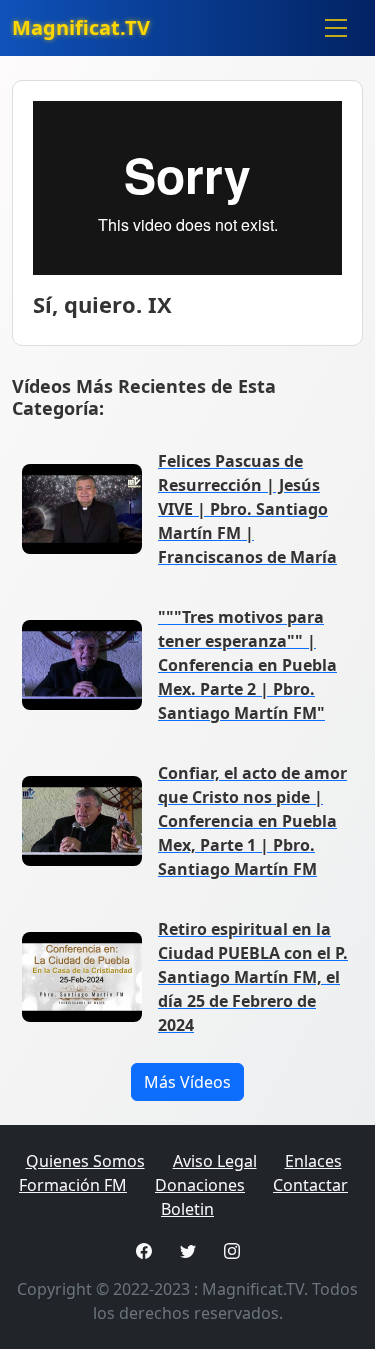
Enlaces (313, 1161)
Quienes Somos (85, 1161)
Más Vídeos (187, 1082)
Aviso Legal (215, 1161)
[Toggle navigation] (336, 28)
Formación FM (73, 1185)
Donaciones (200, 1185)
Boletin (187, 1209)
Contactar (310, 1185)
